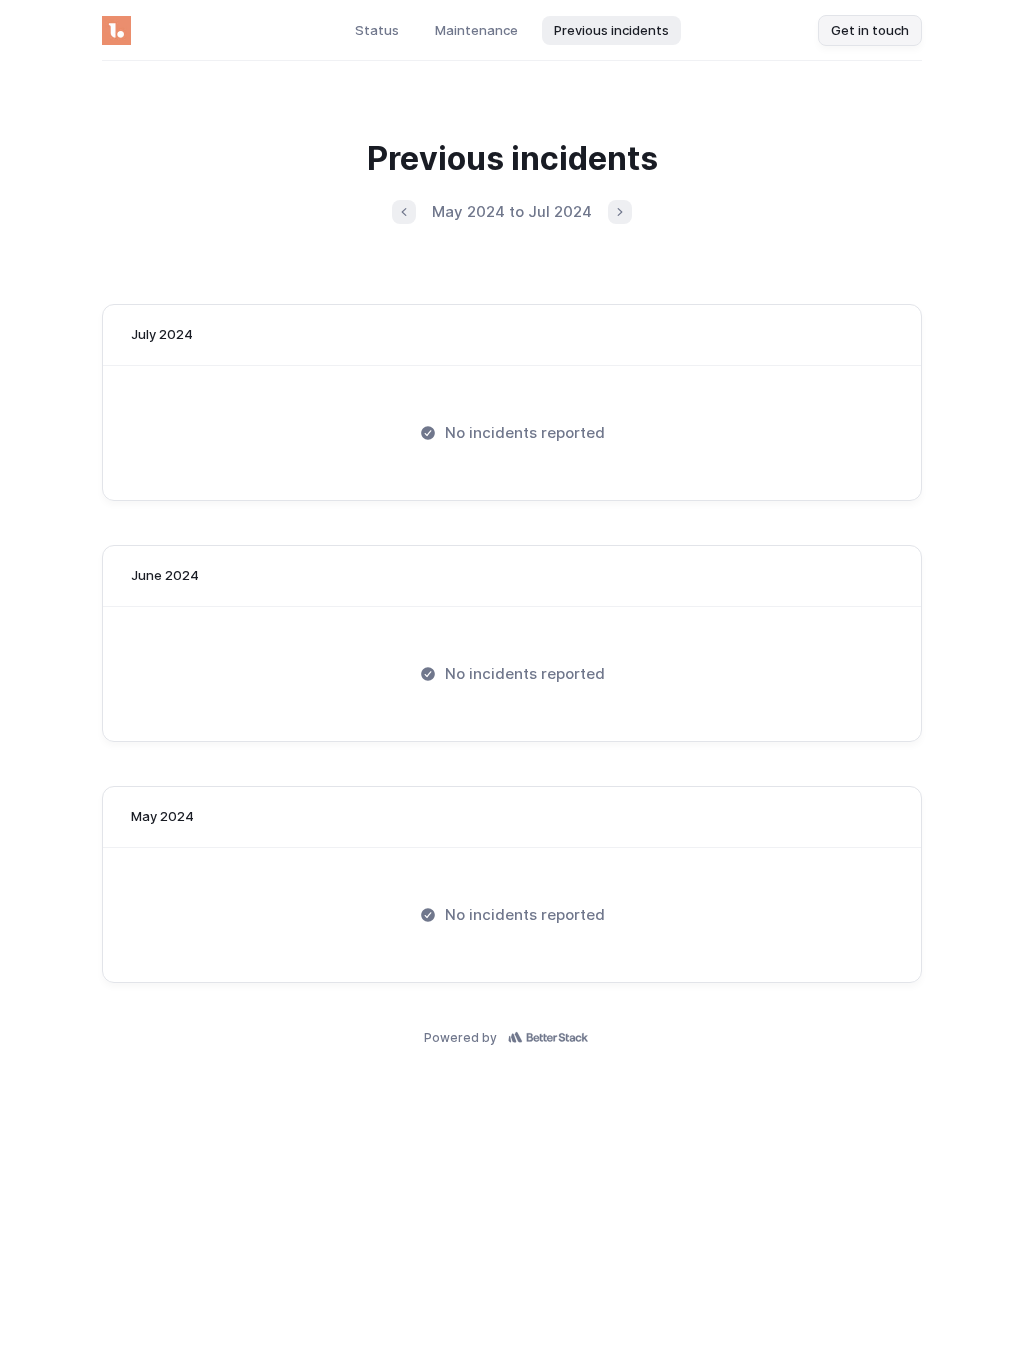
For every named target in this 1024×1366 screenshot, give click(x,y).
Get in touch (870, 30)
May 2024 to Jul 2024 (512, 211)
